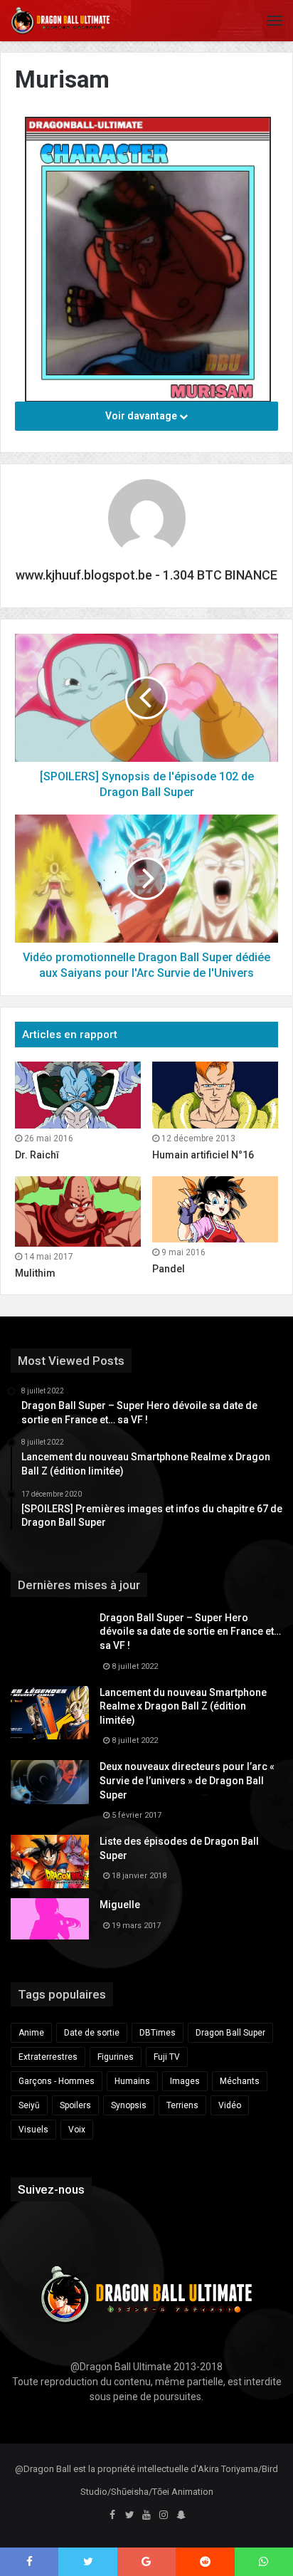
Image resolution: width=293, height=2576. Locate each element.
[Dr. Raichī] (78, 1095)
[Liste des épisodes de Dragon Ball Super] (50, 1862)
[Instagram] (164, 2515)
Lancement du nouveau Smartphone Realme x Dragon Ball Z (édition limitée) (183, 1706)
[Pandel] (215, 1210)
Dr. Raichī (37, 1155)
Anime (31, 2033)
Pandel (169, 1269)
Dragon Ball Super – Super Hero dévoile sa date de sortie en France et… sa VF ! (190, 1632)
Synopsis (129, 2105)
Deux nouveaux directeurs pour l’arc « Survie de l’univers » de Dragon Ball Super (187, 1780)
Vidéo (230, 2105)
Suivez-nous (51, 2189)
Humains (132, 2081)
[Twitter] (129, 2515)
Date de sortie (92, 2033)
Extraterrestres (48, 2057)
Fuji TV (167, 2057)
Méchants (240, 2081)
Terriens (182, 2105)
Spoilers (75, 2105)
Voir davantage (142, 416)
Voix (77, 2130)
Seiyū (29, 2105)
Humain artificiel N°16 (203, 1155)
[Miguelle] (50, 1919)
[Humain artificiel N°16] (215, 1095)
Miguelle (120, 1905)
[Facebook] (112, 2515)
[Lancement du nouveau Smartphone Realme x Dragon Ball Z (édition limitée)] (50, 1713)
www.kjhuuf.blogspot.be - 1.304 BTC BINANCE (146, 575)
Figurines (116, 2057)
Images (185, 2081)
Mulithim (35, 1273)
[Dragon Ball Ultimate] (60, 21)
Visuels (33, 2130)
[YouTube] (146, 2515)
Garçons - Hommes (57, 2081)
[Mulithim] (78, 1212)
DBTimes (158, 2033)
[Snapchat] (181, 2515)
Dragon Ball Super (230, 2033)
